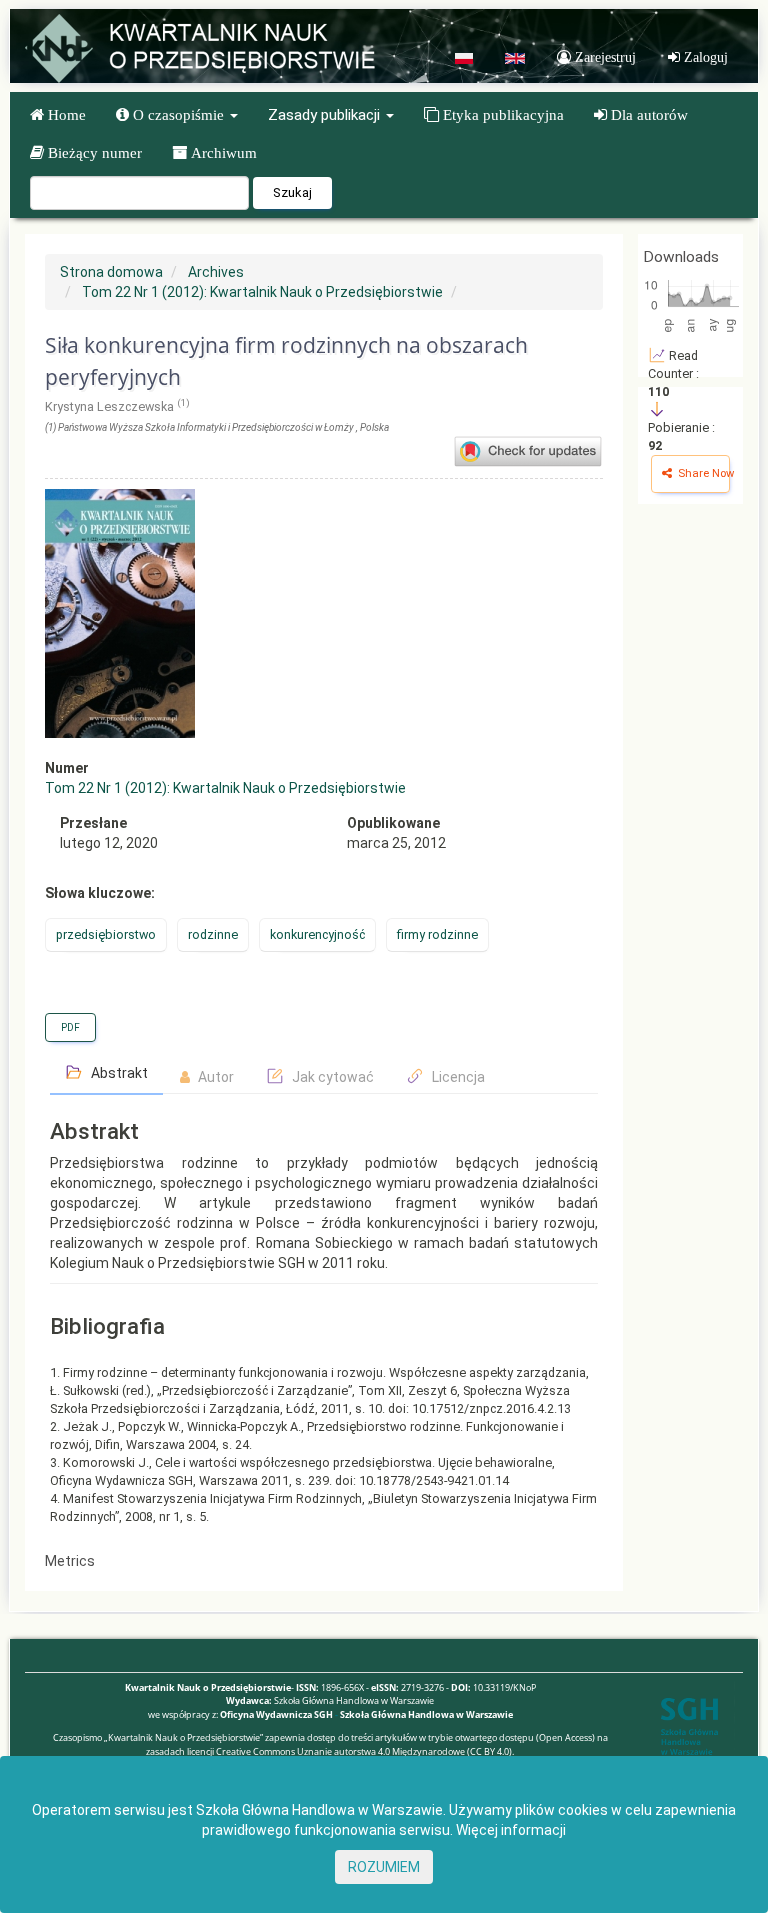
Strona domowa (111, 272)
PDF (70, 1027)
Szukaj (292, 192)
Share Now (702, 473)
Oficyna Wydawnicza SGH (276, 1714)
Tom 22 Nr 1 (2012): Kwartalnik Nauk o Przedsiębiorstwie (262, 292)
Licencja (457, 1077)
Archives (216, 272)
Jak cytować (331, 1077)
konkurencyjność (317, 934)
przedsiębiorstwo (106, 934)
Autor (214, 1077)
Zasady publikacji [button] (326, 115)
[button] (177, 115)
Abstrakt (118, 1073)
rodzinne (213, 934)
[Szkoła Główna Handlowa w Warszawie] (689, 1725)
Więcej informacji (511, 1830)
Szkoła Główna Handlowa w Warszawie (426, 1714)
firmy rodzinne (437, 934)
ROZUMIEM (384, 1867)
